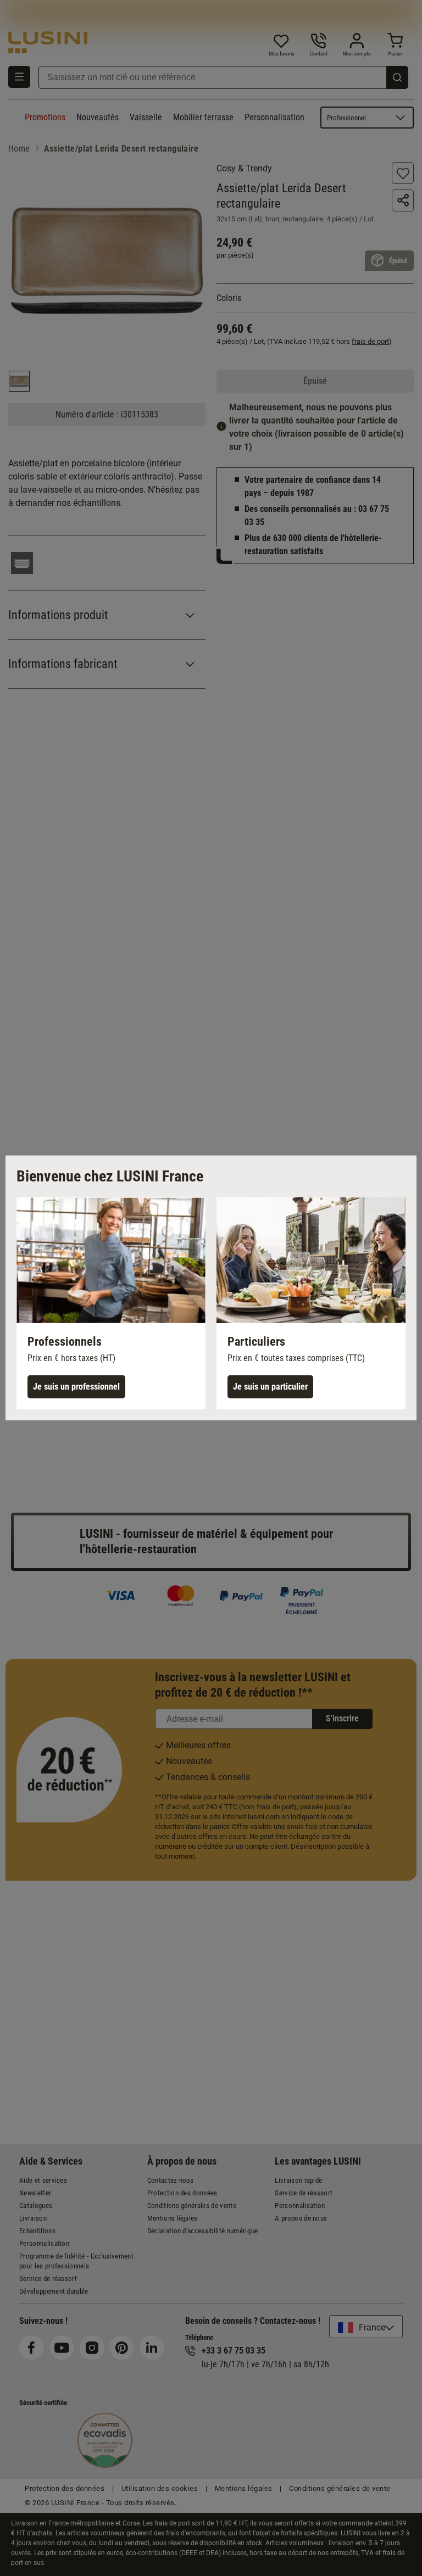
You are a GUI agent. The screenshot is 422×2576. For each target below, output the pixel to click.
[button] (111, 1303)
